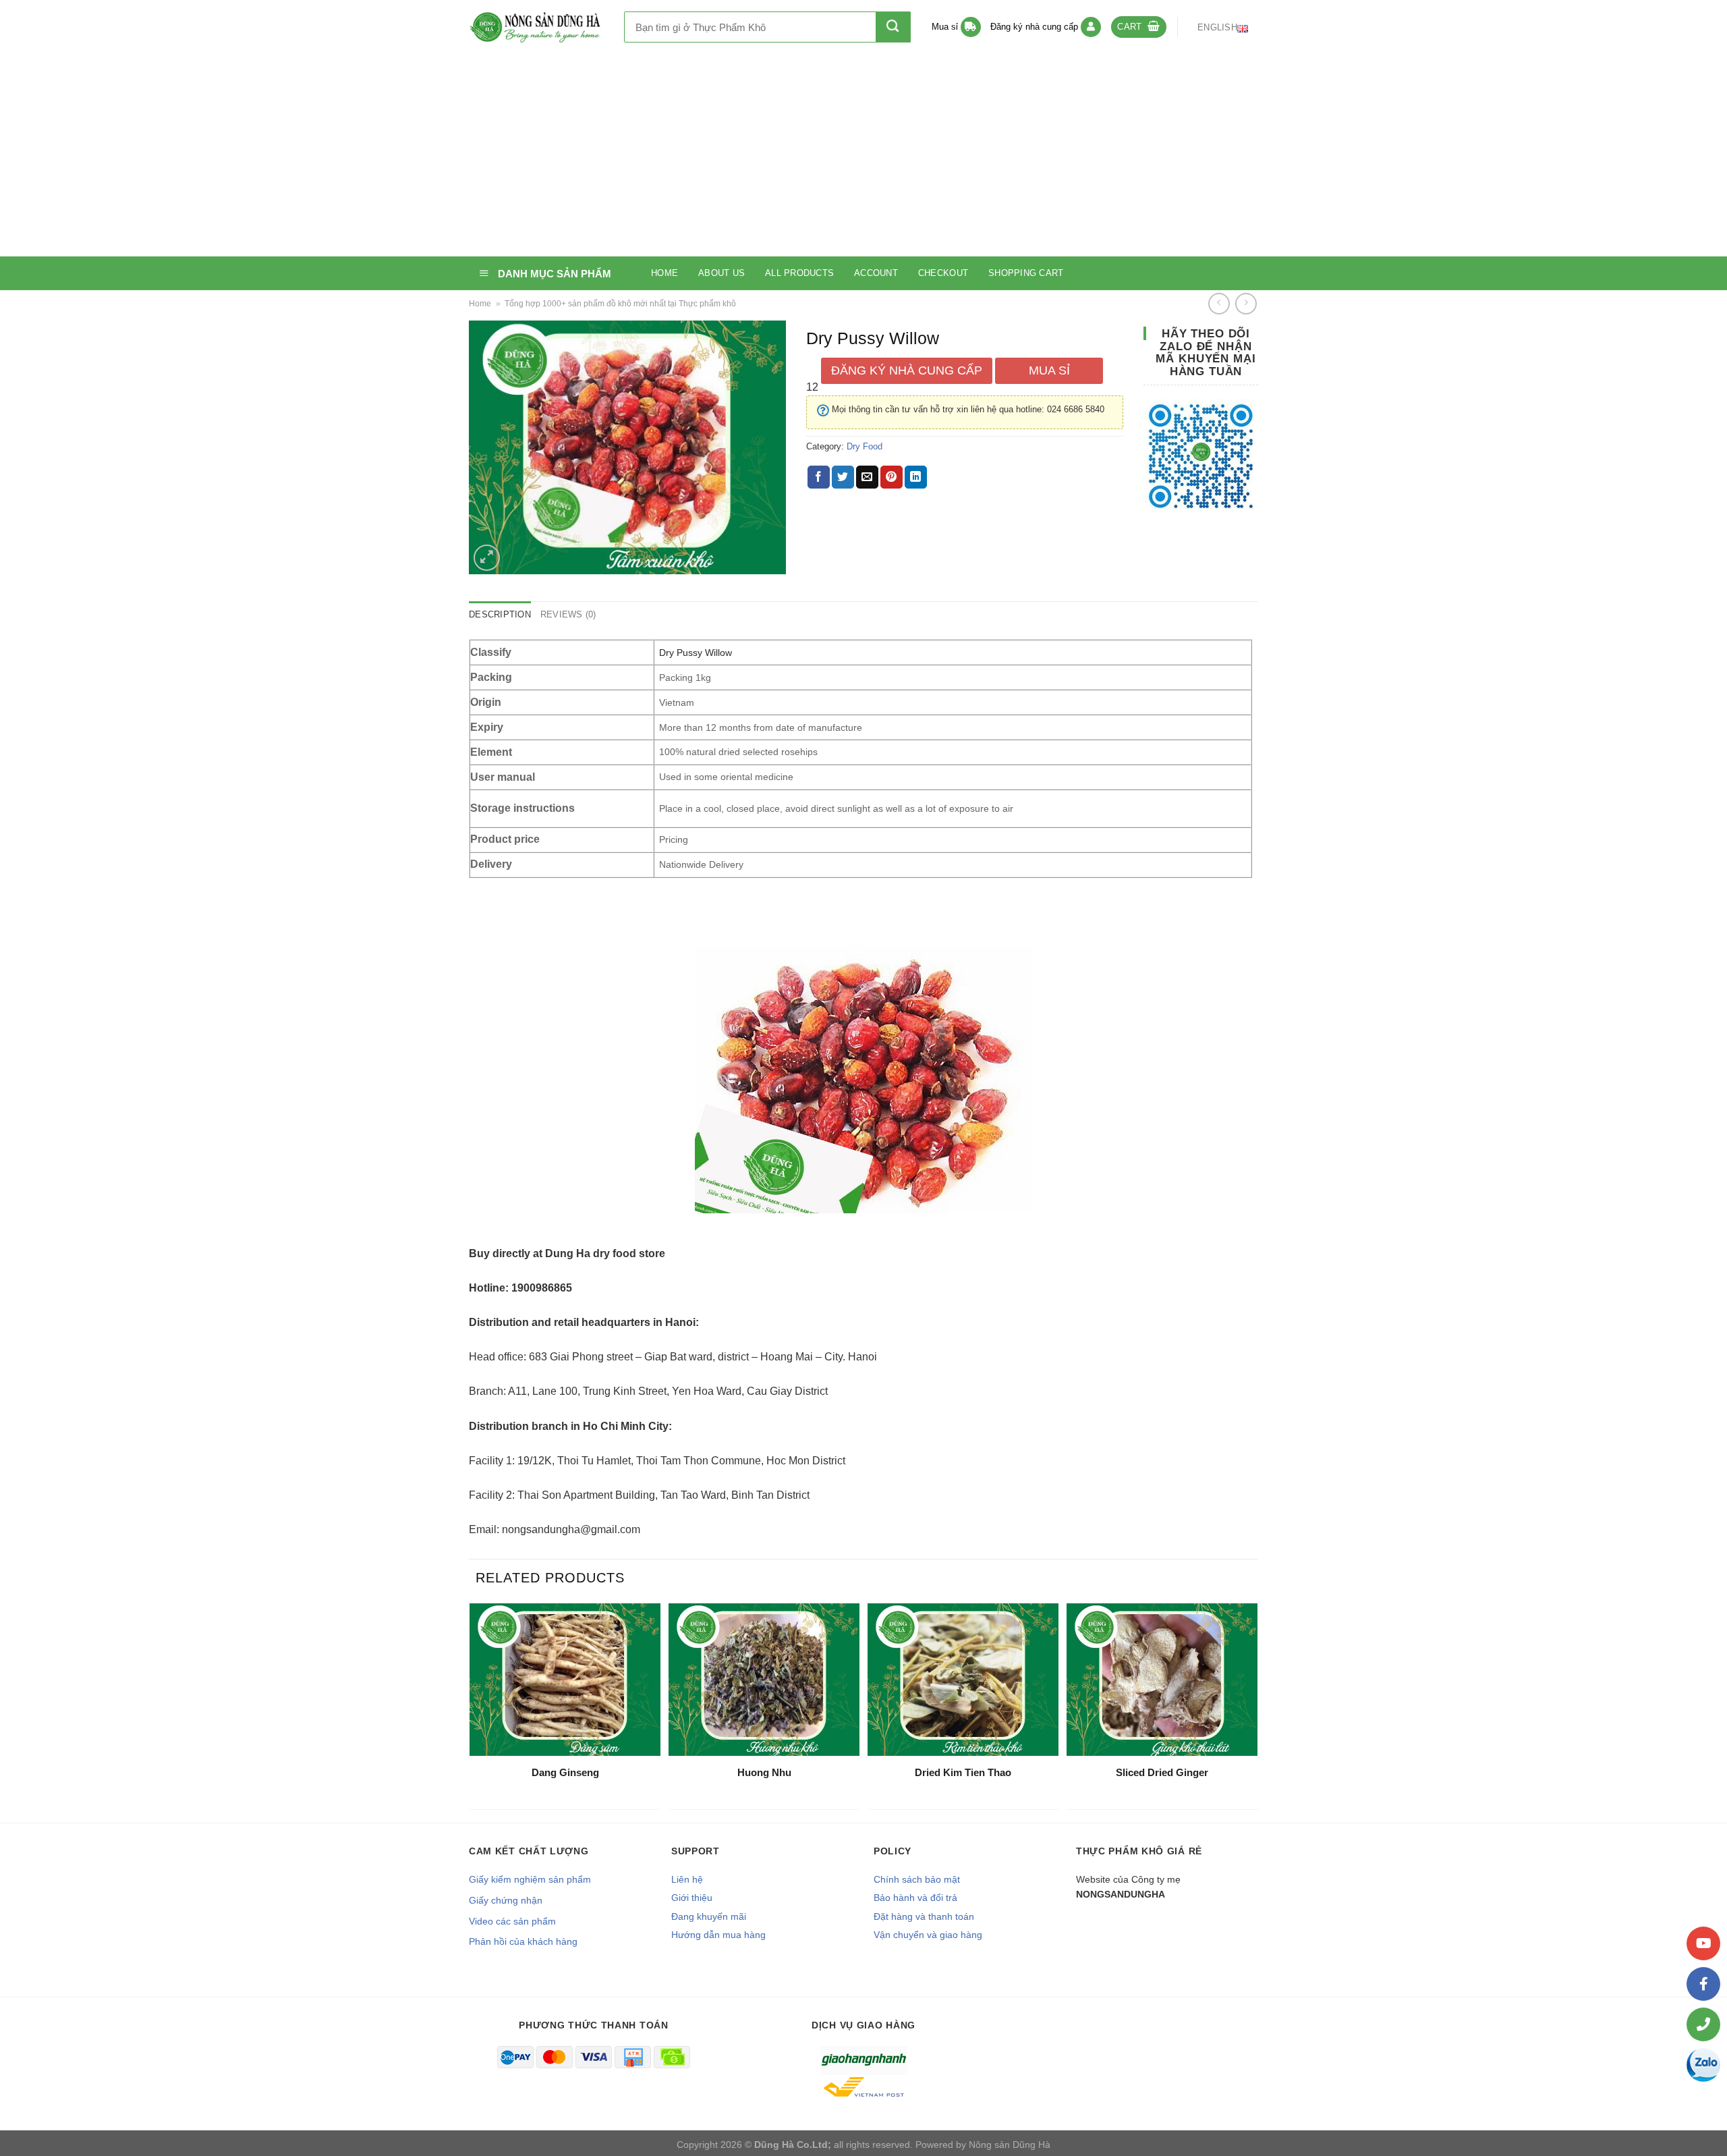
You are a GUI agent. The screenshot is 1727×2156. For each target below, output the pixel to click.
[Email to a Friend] (867, 477)
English (1217, 27)
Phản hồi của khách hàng (523, 1941)
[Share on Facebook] (819, 477)
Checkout (943, 273)
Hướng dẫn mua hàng (718, 1935)
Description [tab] (500, 614)
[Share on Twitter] (843, 477)
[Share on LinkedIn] (916, 477)
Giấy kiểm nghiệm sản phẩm (530, 1879)
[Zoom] (487, 558)
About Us (721, 273)
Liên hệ (687, 1879)
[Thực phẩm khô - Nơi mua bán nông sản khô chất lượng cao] (536, 27)
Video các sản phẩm (512, 1921)
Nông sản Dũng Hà (1010, 2145)
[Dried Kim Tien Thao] (963, 1680)
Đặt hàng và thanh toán (924, 1916)
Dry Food (865, 446)
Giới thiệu (692, 1898)
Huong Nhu (764, 1772)
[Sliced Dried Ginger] (1162, 1680)
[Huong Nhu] (764, 1680)
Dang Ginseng (565, 1772)
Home (664, 273)
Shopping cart (1026, 273)
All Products (799, 273)
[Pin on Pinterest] (891, 477)
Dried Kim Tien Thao (963, 1772)
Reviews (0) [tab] (568, 614)
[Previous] (473, 1711)
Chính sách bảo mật (917, 1879)
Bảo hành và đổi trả (915, 1898)
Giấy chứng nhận (506, 1900)
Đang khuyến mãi (709, 1916)
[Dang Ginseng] (565, 1680)
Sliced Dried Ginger (1162, 1772)
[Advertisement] (863, 155)
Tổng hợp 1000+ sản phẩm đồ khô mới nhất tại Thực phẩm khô (620, 304)
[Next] (1254, 1711)
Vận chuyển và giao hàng (928, 1935)
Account (876, 273)
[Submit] (893, 27)
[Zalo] (1703, 2065)
